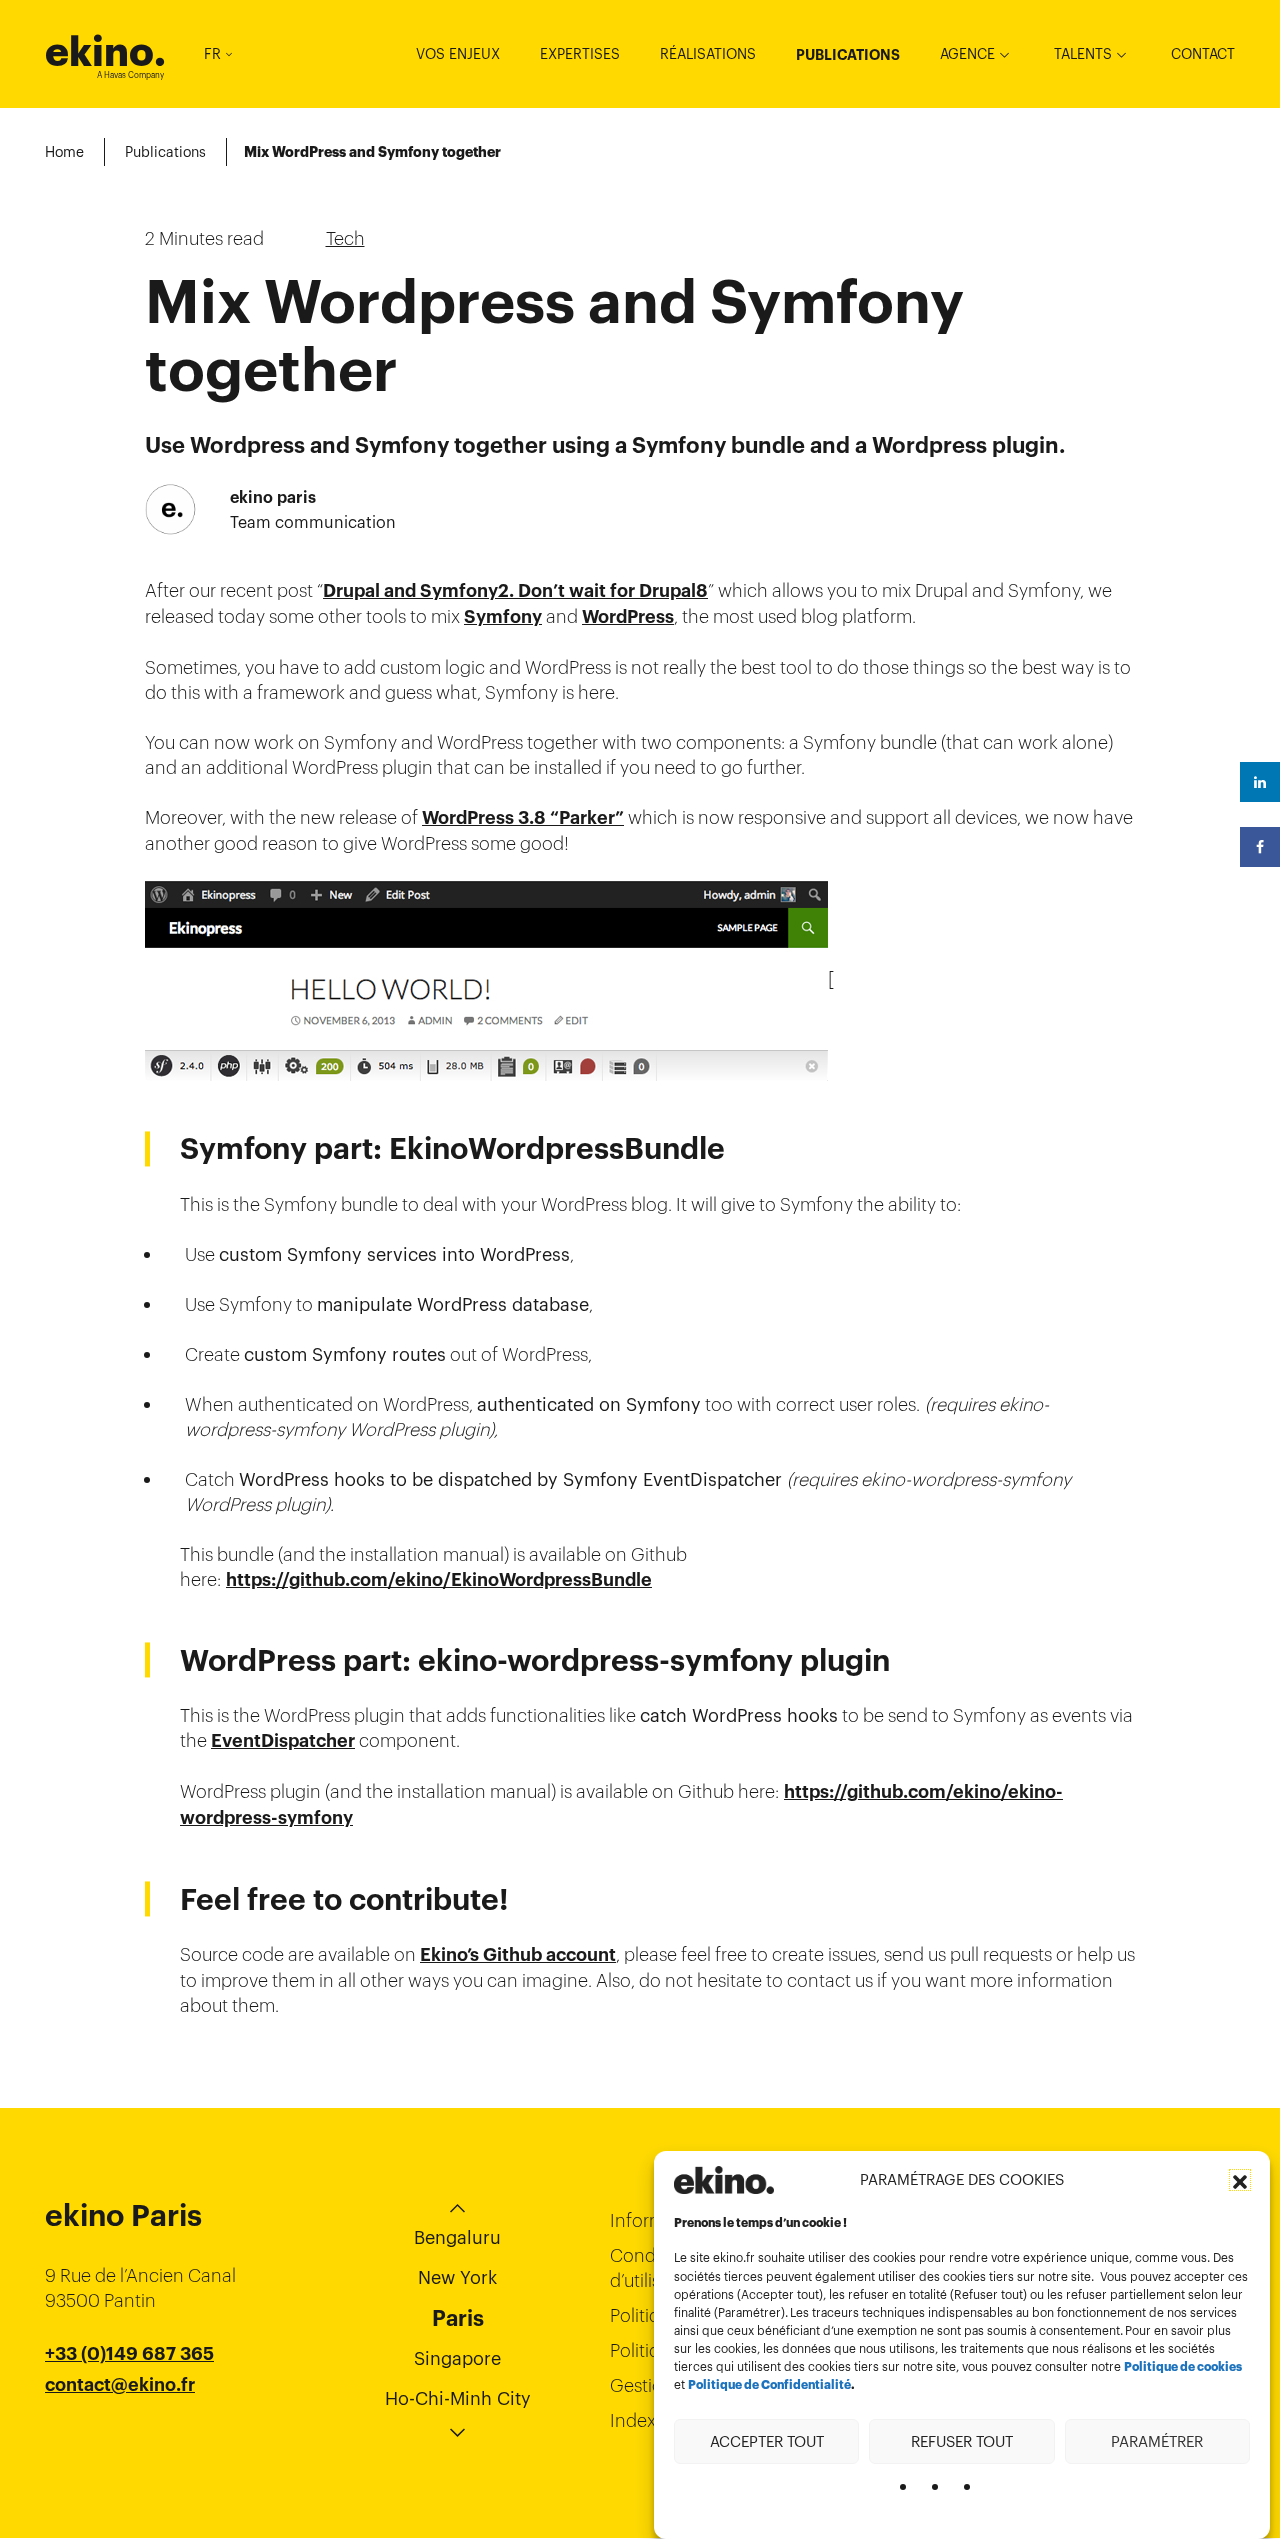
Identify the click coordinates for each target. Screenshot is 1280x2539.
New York (457, 2277)
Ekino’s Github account (518, 1955)
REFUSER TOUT (962, 2440)
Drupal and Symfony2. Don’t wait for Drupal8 (515, 591)
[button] (1240, 2180)
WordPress (628, 617)
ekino (105, 51)
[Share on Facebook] (1260, 847)
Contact (1203, 54)
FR (212, 54)
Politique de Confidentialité (769, 2385)
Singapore (457, 2358)
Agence (967, 54)
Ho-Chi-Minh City (458, 2398)
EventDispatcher (283, 1741)
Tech (345, 238)
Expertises (580, 54)
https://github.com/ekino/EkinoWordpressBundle (439, 1580)
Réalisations (708, 54)
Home (64, 152)
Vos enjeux (458, 54)
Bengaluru (457, 2237)
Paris (458, 2318)
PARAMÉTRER (1157, 2440)
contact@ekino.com (132, 2410)
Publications (848, 55)
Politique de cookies (1183, 2367)
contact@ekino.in (121, 2435)
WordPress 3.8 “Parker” (523, 818)
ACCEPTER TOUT (767, 2440)
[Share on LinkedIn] (1260, 782)
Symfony (503, 617)
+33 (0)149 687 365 (129, 2354)
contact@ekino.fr (120, 2385)
